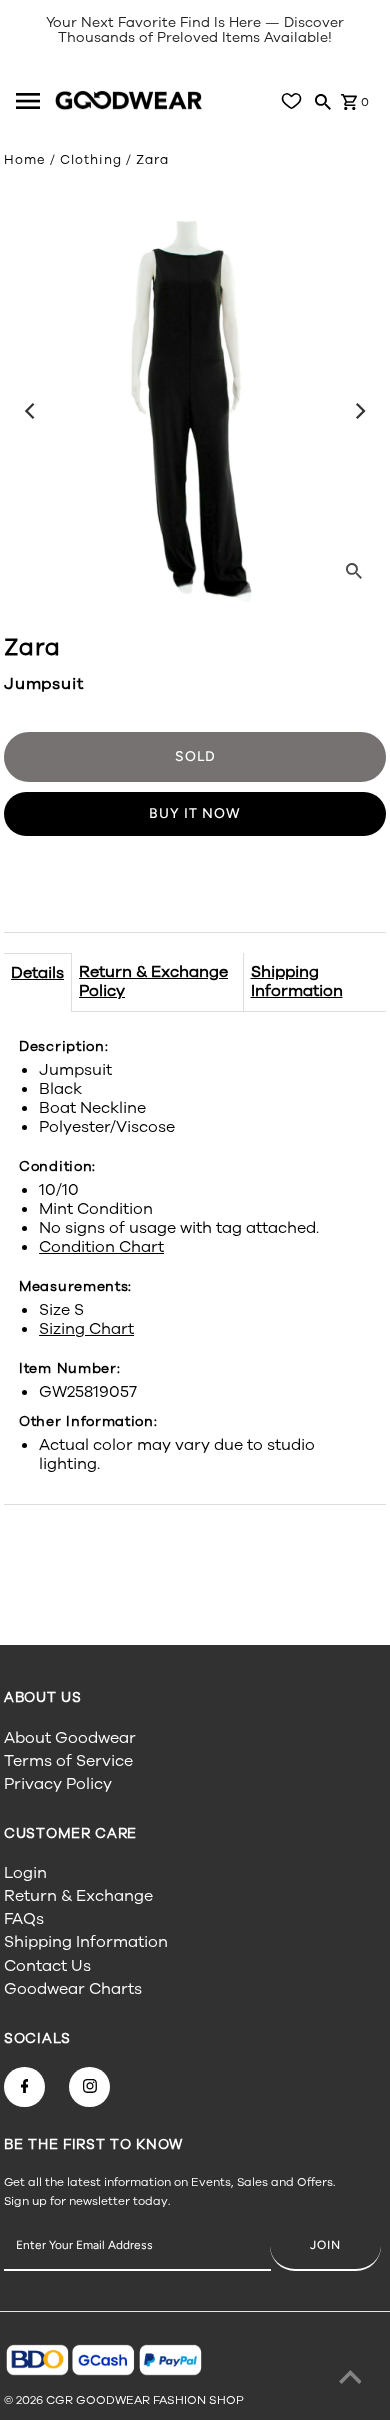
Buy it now (195, 813)
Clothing (91, 160)
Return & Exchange (78, 1896)
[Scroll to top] (350, 2380)
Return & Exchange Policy (153, 981)
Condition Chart (101, 1247)
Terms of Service (68, 1761)
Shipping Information (297, 981)
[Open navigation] (32, 101)
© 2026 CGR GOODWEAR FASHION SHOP (124, 2400)
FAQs (24, 1919)
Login (25, 1873)
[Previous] (31, 411)
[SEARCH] (323, 101)
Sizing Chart (86, 1329)
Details (37, 973)
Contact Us (47, 1966)
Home (25, 160)
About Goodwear (70, 1738)
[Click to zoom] (354, 570)
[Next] (359, 411)
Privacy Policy (58, 1784)
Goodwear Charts (73, 1989)
